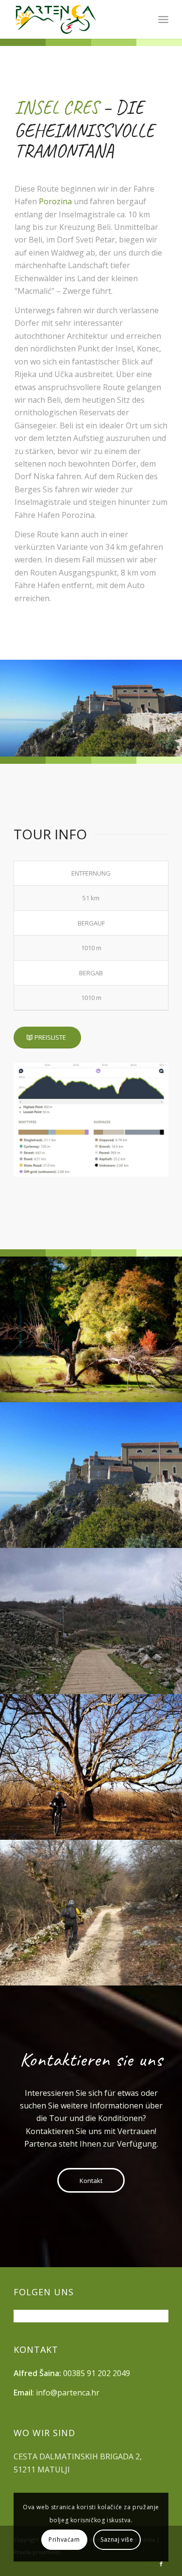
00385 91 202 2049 (97, 2373)
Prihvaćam (64, 2539)
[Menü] (163, 19)
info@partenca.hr (68, 2393)
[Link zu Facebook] (161, 2564)
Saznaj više (117, 2539)
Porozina (55, 201)
